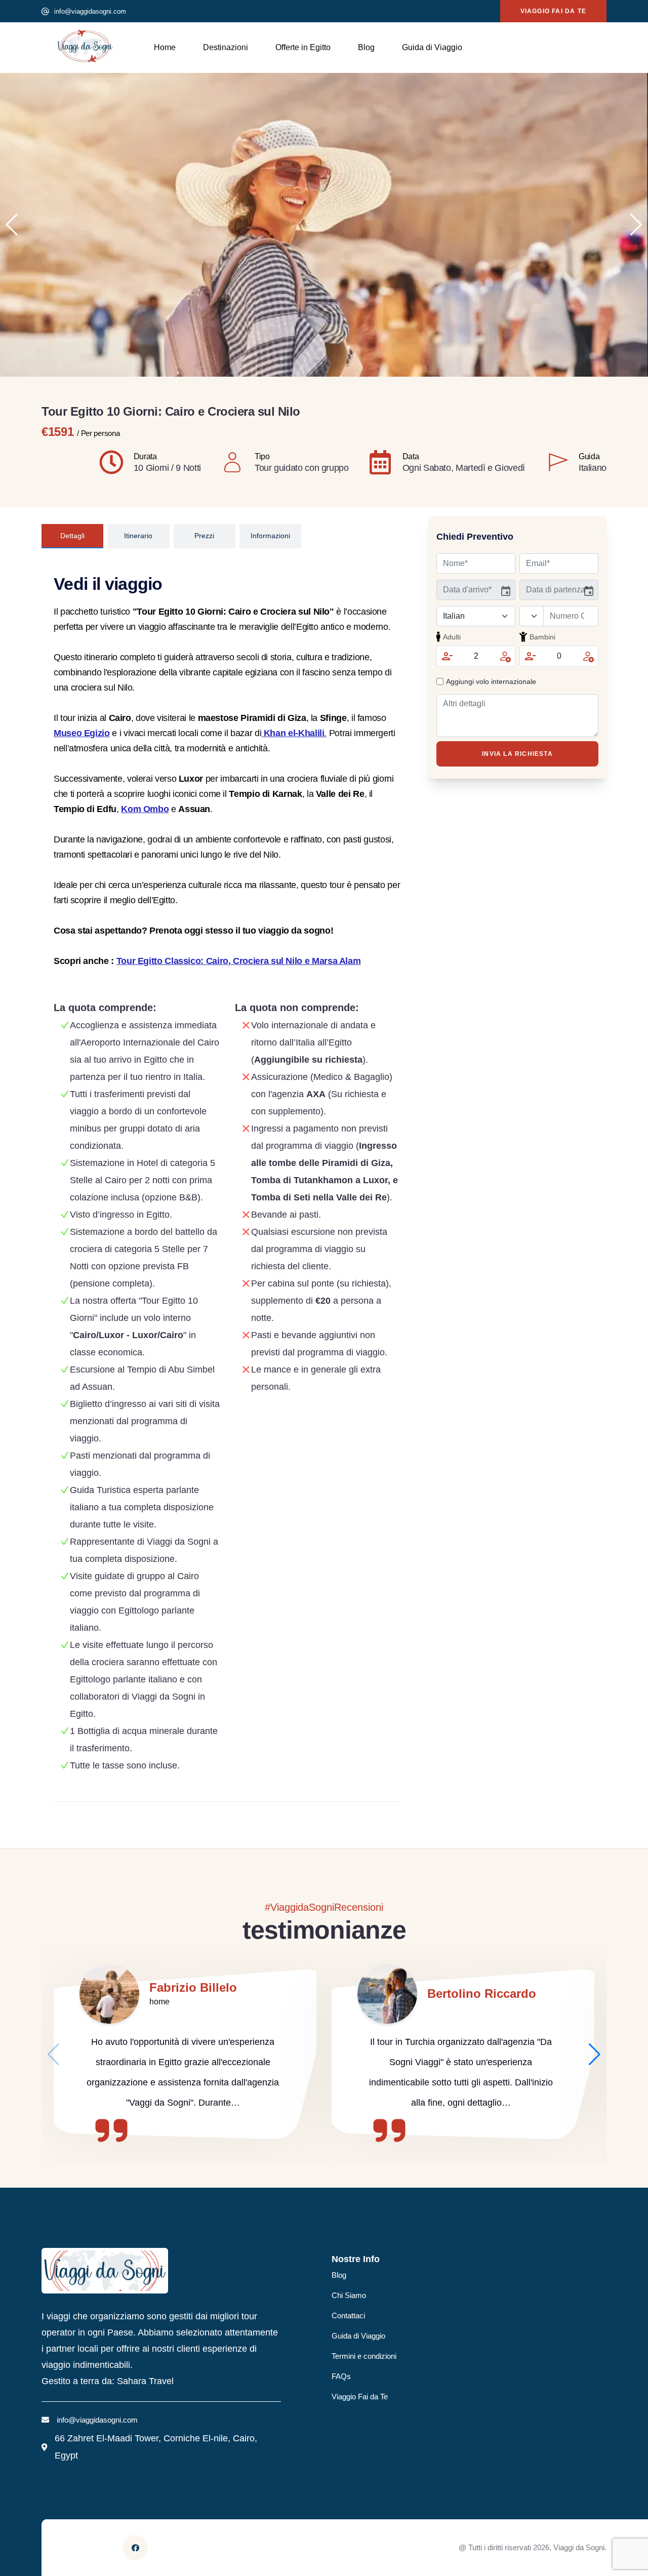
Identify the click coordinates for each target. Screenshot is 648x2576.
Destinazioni (226, 47)
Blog (366, 47)
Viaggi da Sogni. (580, 2547)
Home (165, 47)
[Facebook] (135, 2548)
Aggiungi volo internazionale (491, 681)
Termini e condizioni (364, 2356)
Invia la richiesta (517, 754)
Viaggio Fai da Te (360, 2397)
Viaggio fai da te (553, 11)
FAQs (341, 2376)
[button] (636, 225)
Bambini (542, 637)
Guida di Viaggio (432, 47)
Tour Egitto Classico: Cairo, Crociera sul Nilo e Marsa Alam (239, 961)
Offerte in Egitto (303, 47)
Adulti (452, 637)
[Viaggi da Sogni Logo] (85, 46)
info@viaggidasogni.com (90, 11)
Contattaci (348, 2316)
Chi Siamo (349, 2295)
